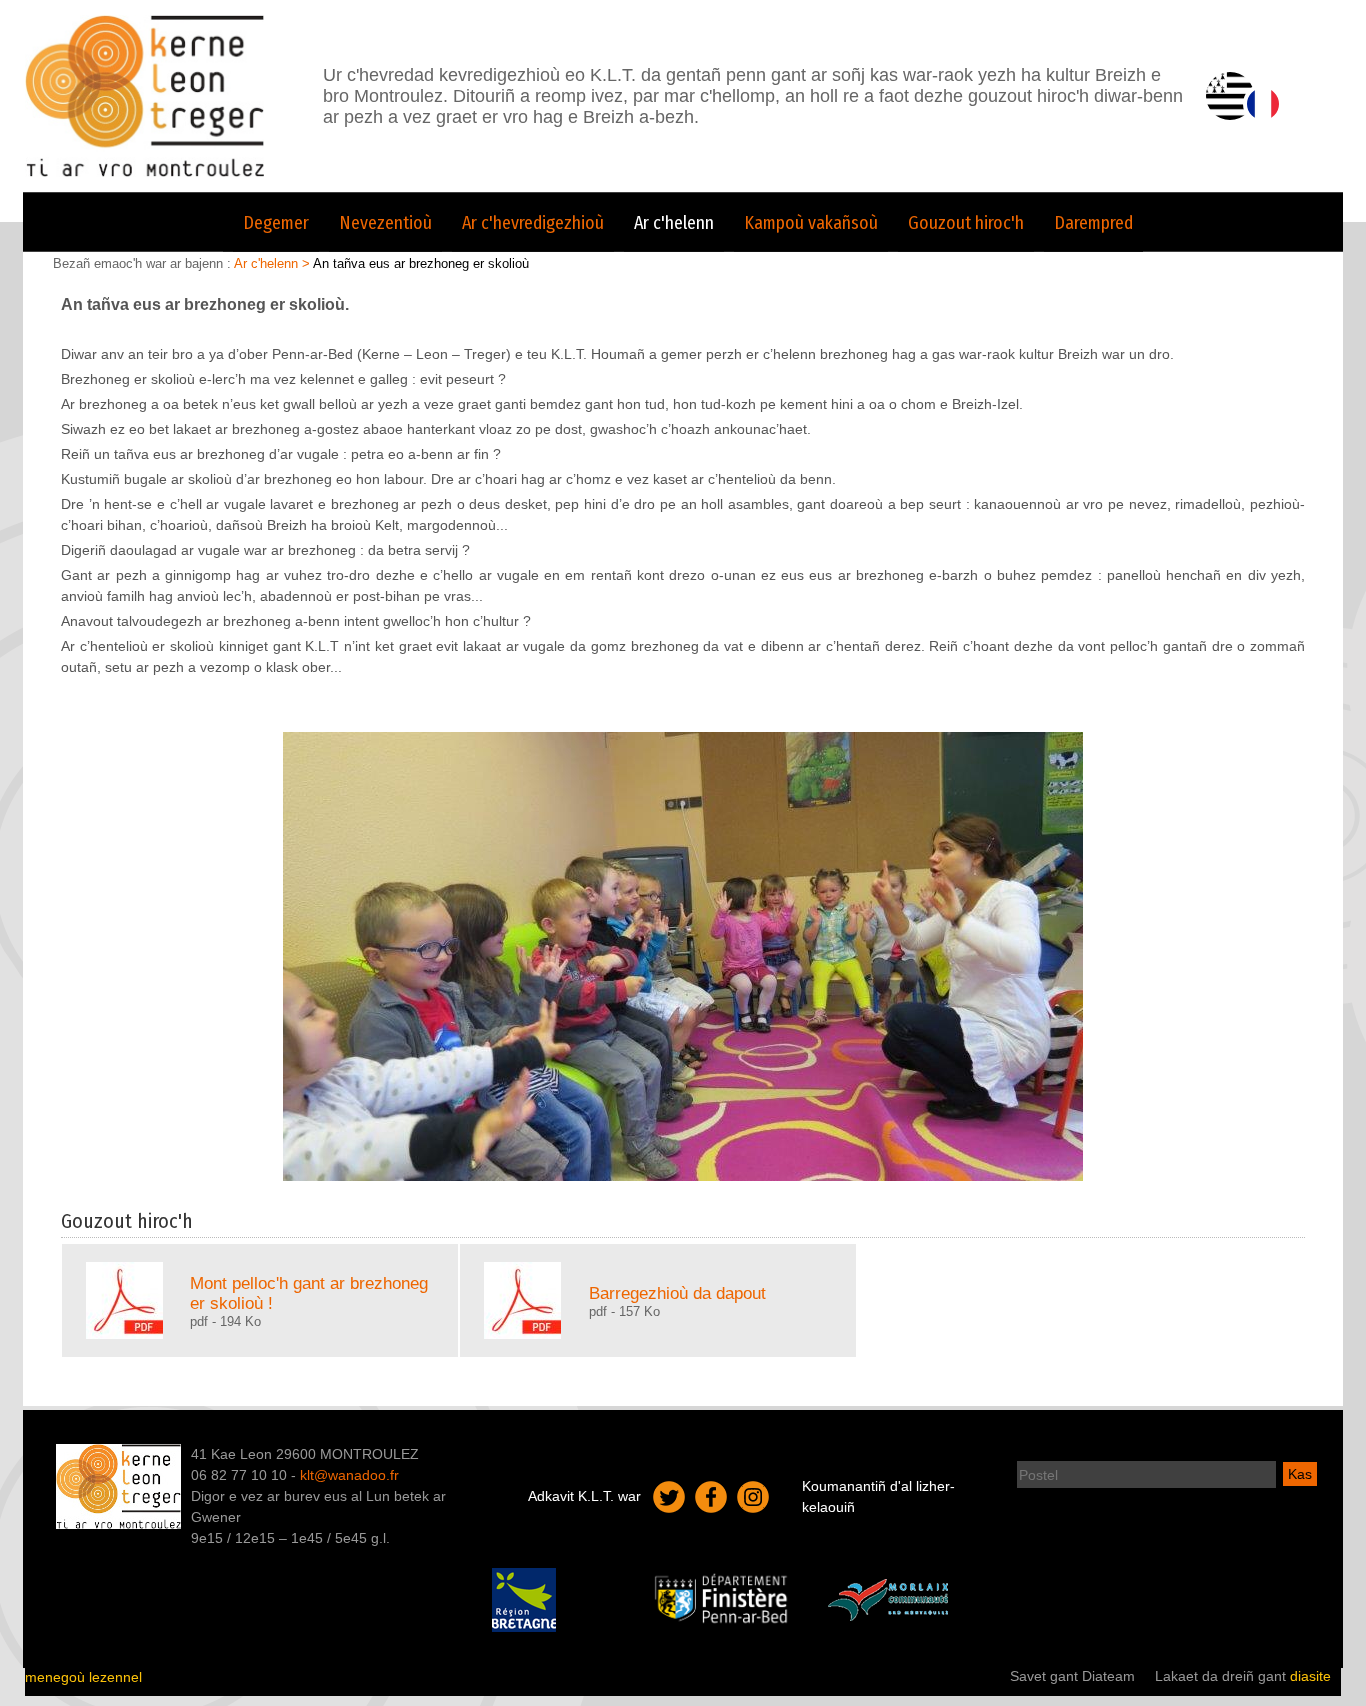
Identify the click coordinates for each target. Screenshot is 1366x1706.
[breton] (1230, 96)
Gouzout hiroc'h (966, 223)
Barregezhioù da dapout (677, 1292)
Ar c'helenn (674, 223)
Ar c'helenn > (273, 263)
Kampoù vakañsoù (811, 223)
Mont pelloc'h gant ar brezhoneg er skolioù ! (309, 1292)
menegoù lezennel (83, 1677)
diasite (1310, 1676)
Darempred (1093, 223)
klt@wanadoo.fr (349, 1475)
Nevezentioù (385, 223)
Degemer (276, 223)
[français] (1263, 104)
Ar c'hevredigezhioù (533, 223)
